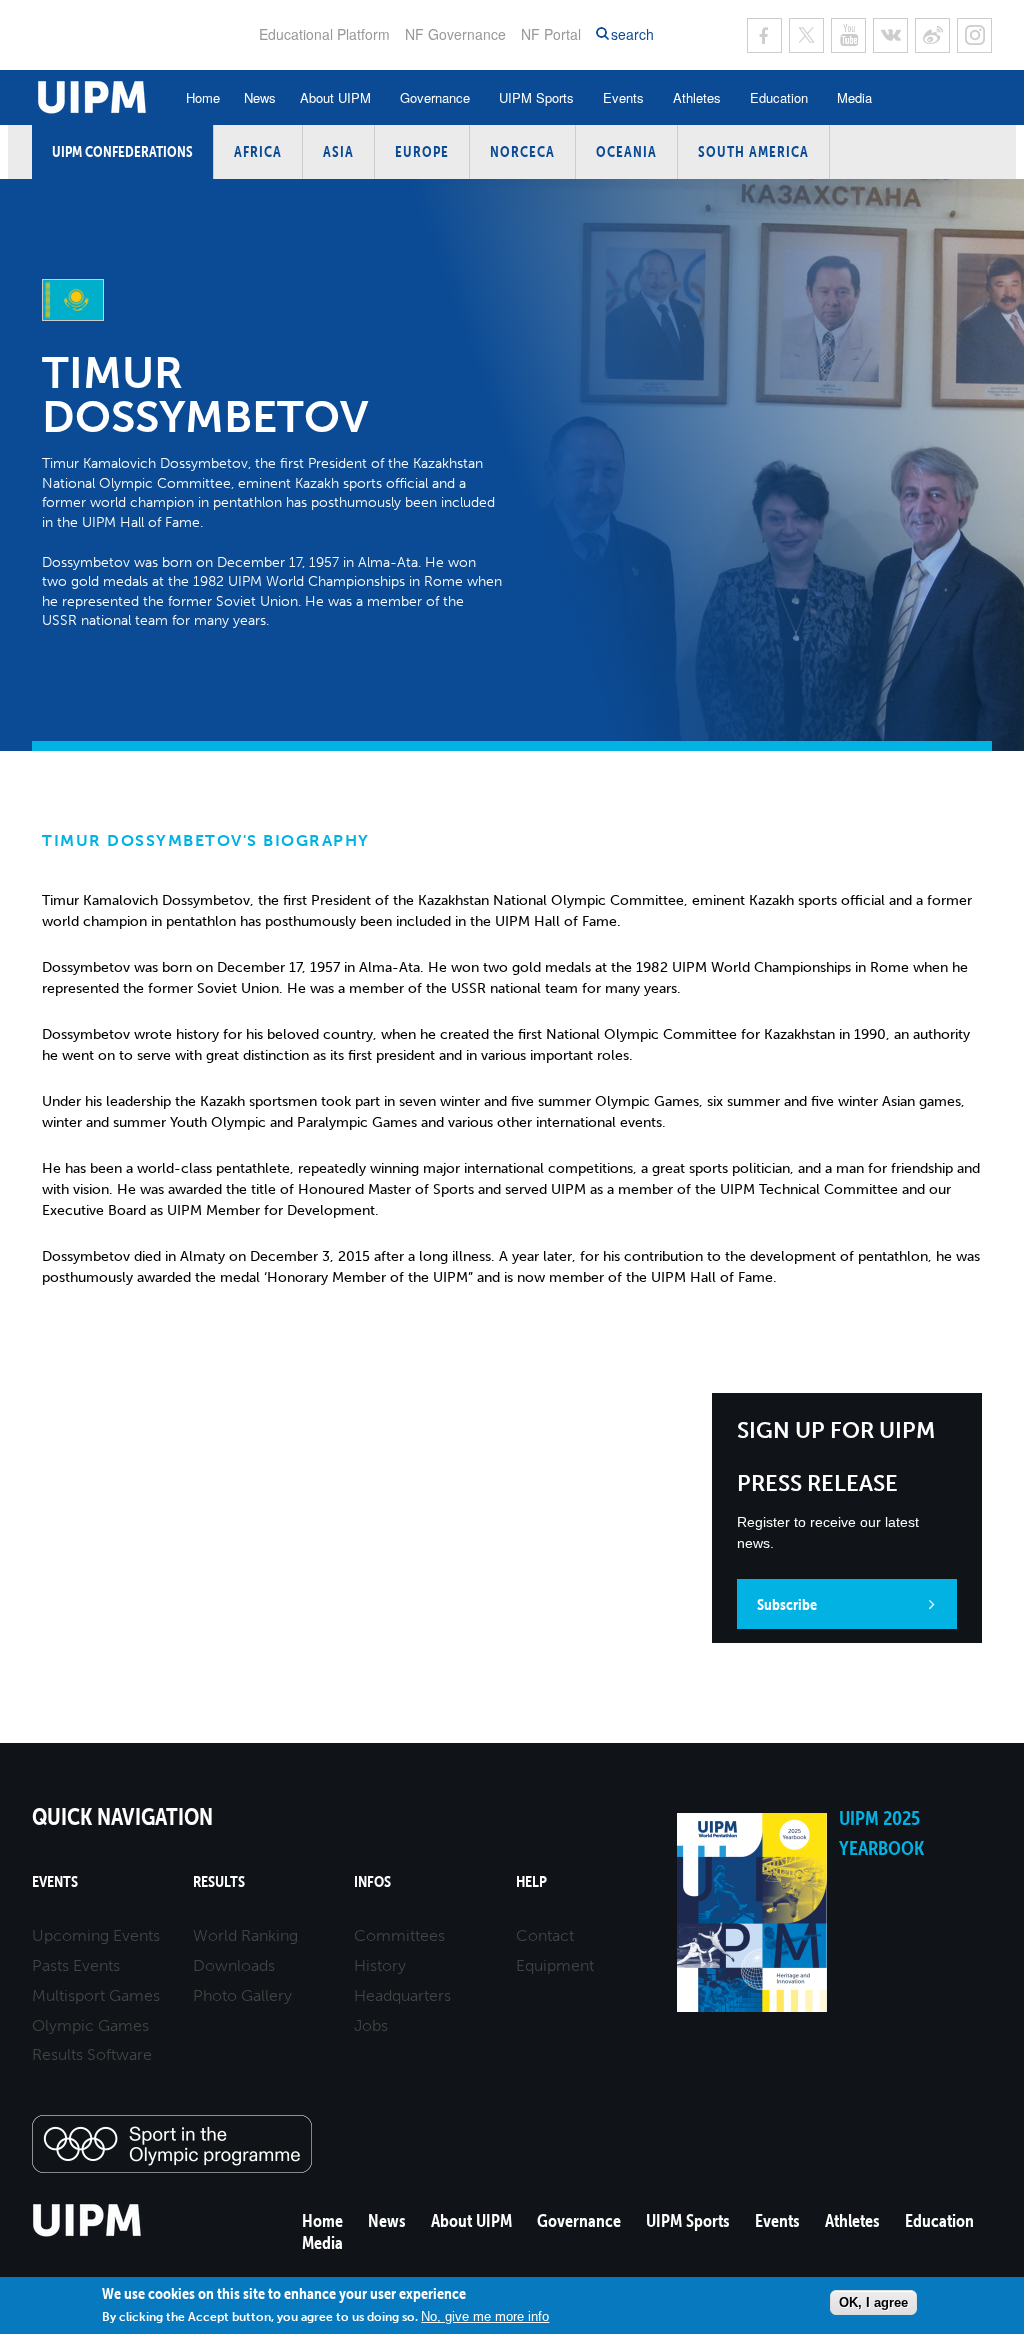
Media (854, 97)
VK (890, 35)
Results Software (92, 2054)
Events (623, 97)
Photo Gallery (242, 1995)
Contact (545, 1935)
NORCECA (522, 151)
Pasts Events (76, 1965)
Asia (338, 151)
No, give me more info (485, 2316)
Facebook (764, 35)
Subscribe (787, 1604)
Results (219, 1881)
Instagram (974, 35)
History (380, 1965)
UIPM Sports (536, 97)
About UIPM (335, 97)
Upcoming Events (96, 1935)
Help (531, 1881)
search (632, 34)
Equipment (555, 1965)
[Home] (87, 2233)
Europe (422, 151)
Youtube (848, 35)
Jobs (371, 2025)
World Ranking (245, 1935)
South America (753, 151)
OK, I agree (873, 2302)
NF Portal (551, 34)
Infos (372, 1881)
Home (203, 97)
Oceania (626, 151)
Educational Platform (324, 34)
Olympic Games (90, 2025)
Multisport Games (96, 1995)
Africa (258, 151)
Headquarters (402, 1995)
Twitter (806, 35)
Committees (399, 1935)
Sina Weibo (932, 35)
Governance (435, 97)
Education (779, 97)
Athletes (697, 97)
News (260, 97)
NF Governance (455, 34)
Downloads (234, 1965)
